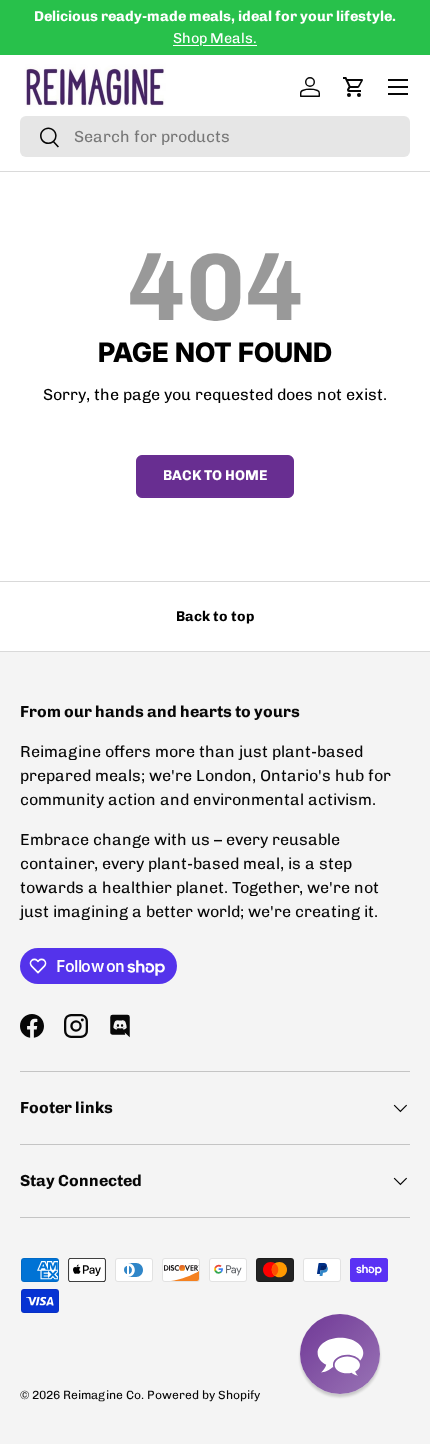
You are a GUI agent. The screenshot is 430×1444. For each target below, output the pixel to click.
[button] (354, 87)
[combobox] (215, 136)
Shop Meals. (215, 38)
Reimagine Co (102, 1395)
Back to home (215, 475)
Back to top (215, 616)
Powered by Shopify (203, 1395)
